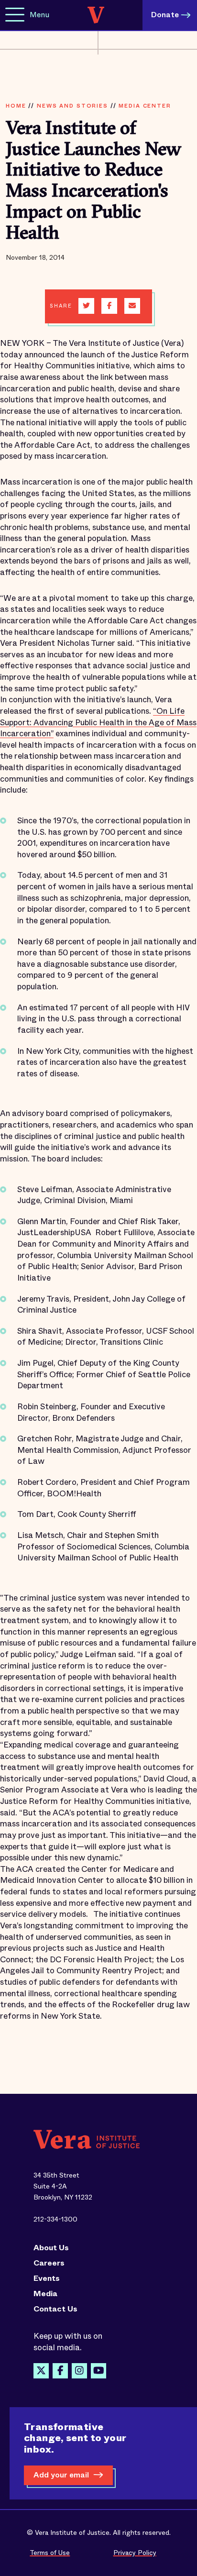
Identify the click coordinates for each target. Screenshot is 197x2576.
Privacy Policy (135, 2553)
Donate (165, 15)
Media (45, 2294)
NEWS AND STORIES (72, 106)
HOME (16, 106)
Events (47, 2278)
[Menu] (15, 15)
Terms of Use (50, 2553)
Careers (49, 2263)
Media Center (145, 106)
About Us (51, 2248)
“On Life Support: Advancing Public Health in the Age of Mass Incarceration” (98, 722)
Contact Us (55, 2309)
